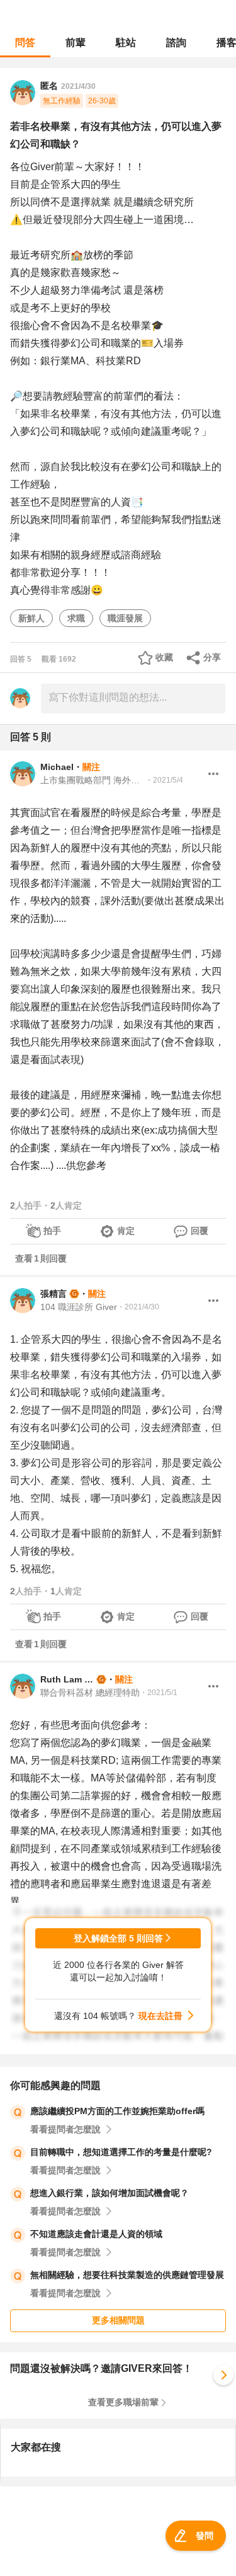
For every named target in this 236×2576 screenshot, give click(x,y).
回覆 (199, 1231)
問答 (25, 43)
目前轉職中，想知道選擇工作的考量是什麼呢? (121, 2152)
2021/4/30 (78, 86)
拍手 (52, 1231)
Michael (57, 767)
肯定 (126, 1231)
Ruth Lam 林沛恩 (67, 1679)
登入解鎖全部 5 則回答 (118, 1938)
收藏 (164, 657)
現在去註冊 (160, 2016)
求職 (76, 618)
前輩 (76, 43)
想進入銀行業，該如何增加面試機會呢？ (110, 2193)
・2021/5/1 (159, 1693)
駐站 (126, 43)
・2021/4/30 (138, 1307)
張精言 (53, 1294)
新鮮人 (31, 618)
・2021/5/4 (164, 780)
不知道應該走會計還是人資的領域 (96, 2234)
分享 (212, 657)
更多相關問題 (118, 2320)
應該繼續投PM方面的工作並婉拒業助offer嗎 (117, 2111)
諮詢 (176, 43)
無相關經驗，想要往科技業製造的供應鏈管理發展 (127, 2275)
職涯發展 (125, 618)
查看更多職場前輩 (123, 2402)
